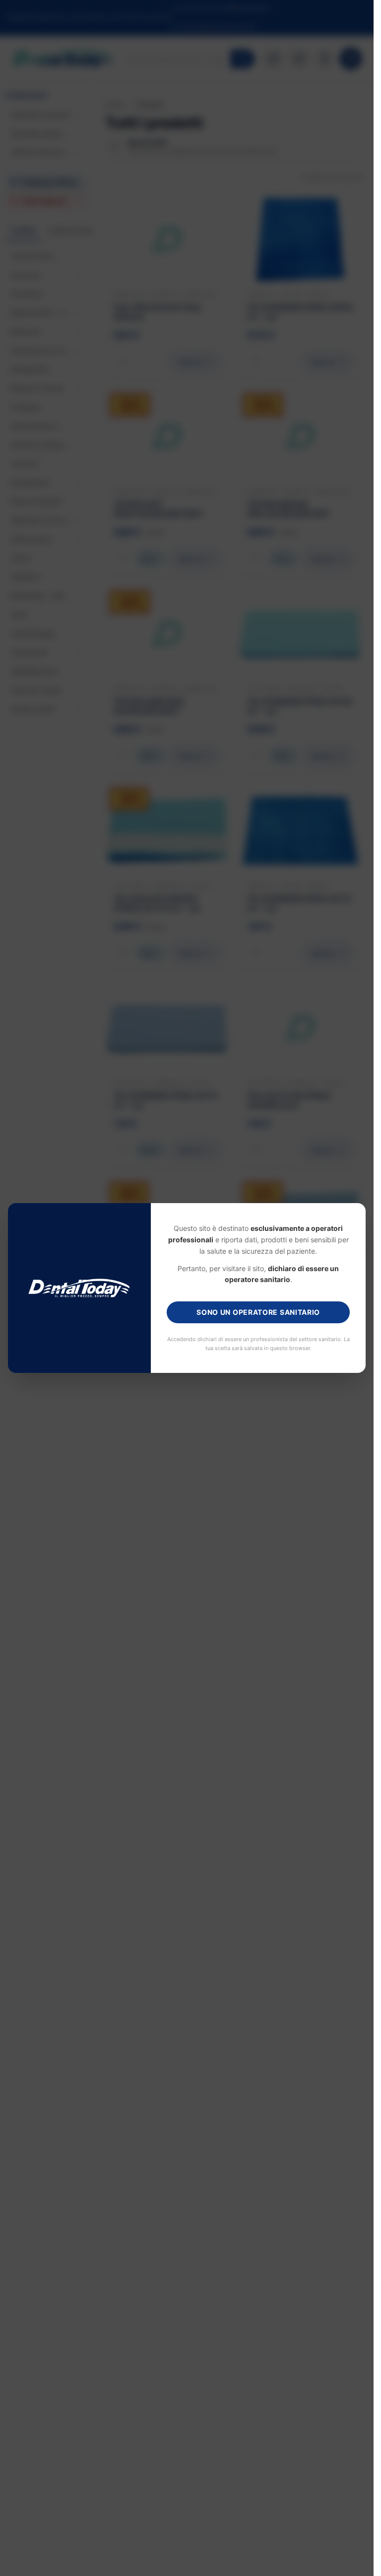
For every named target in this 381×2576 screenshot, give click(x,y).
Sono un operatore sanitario (258, 1312)
